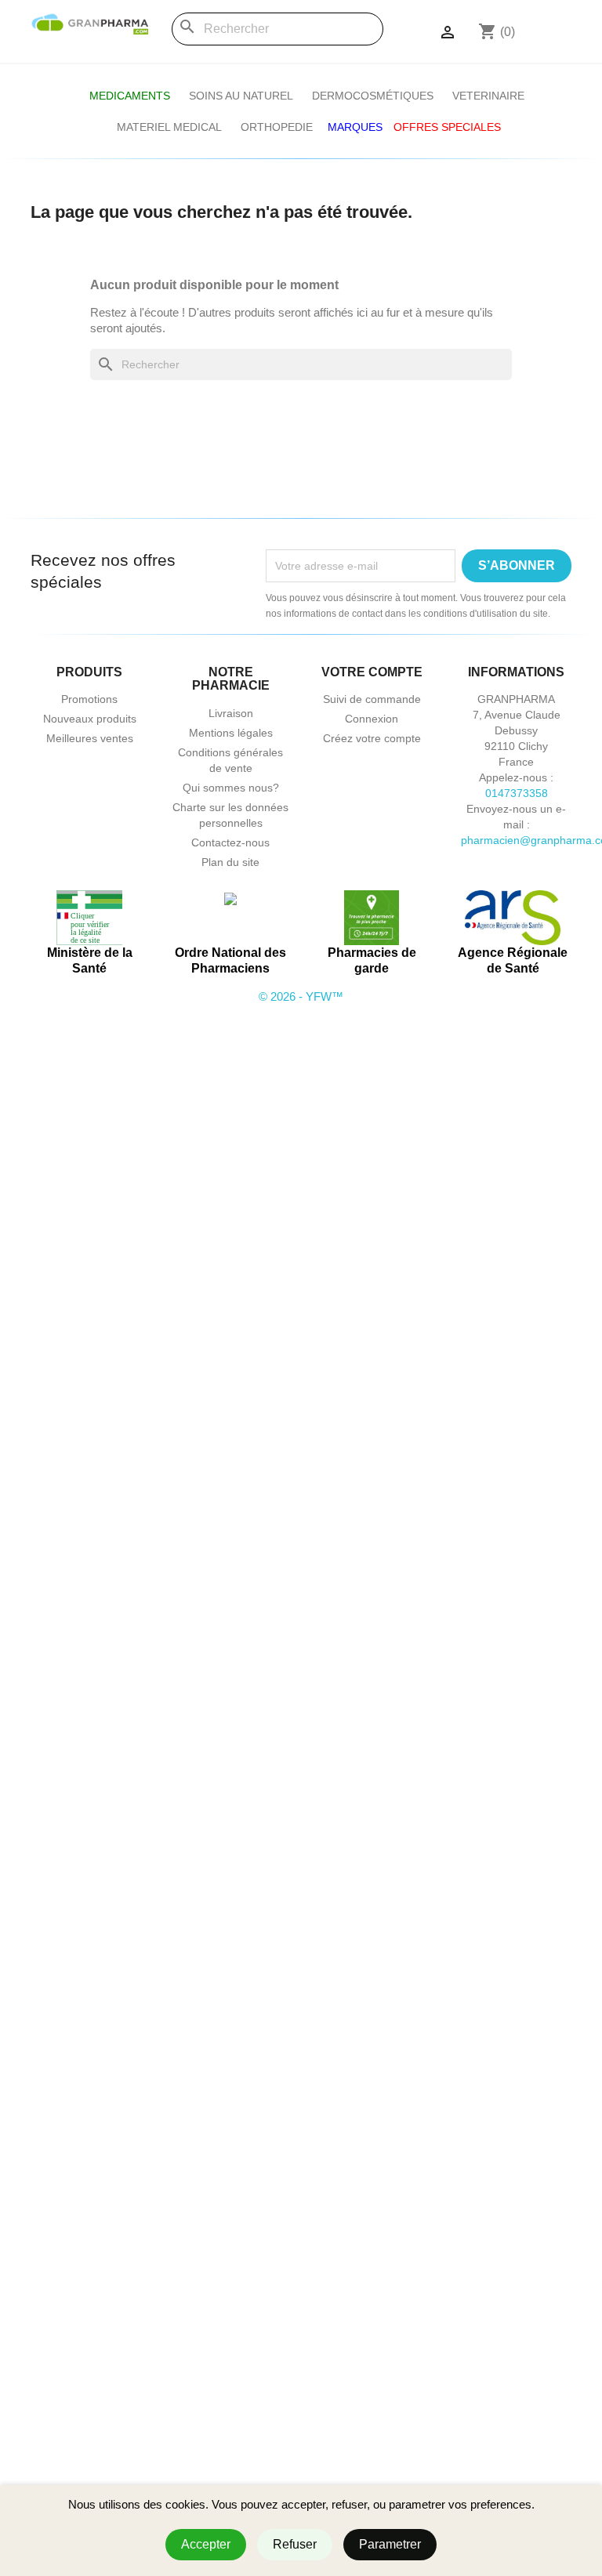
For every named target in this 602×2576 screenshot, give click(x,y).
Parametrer (390, 2544)
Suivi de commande (372, 699)
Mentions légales (231, 733)
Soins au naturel (241, 96)
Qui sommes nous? (231, 788)
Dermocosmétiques (373, 96)
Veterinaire (488, 96)
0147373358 (517, 793)
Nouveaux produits (90, 719)
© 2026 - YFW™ (301, 996)
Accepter (206, 2544)
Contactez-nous (230, 842)
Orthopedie (277, 127)
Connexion (372, 719)
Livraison (231, 713)
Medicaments (130, 96)
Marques (355, 127)
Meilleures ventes (90, 738)
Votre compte (372, 672)
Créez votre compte (372, 738)
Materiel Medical (169, 127)
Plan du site (230, 862)
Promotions (89, 699)
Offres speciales (447, 127)
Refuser (295, 2544)
